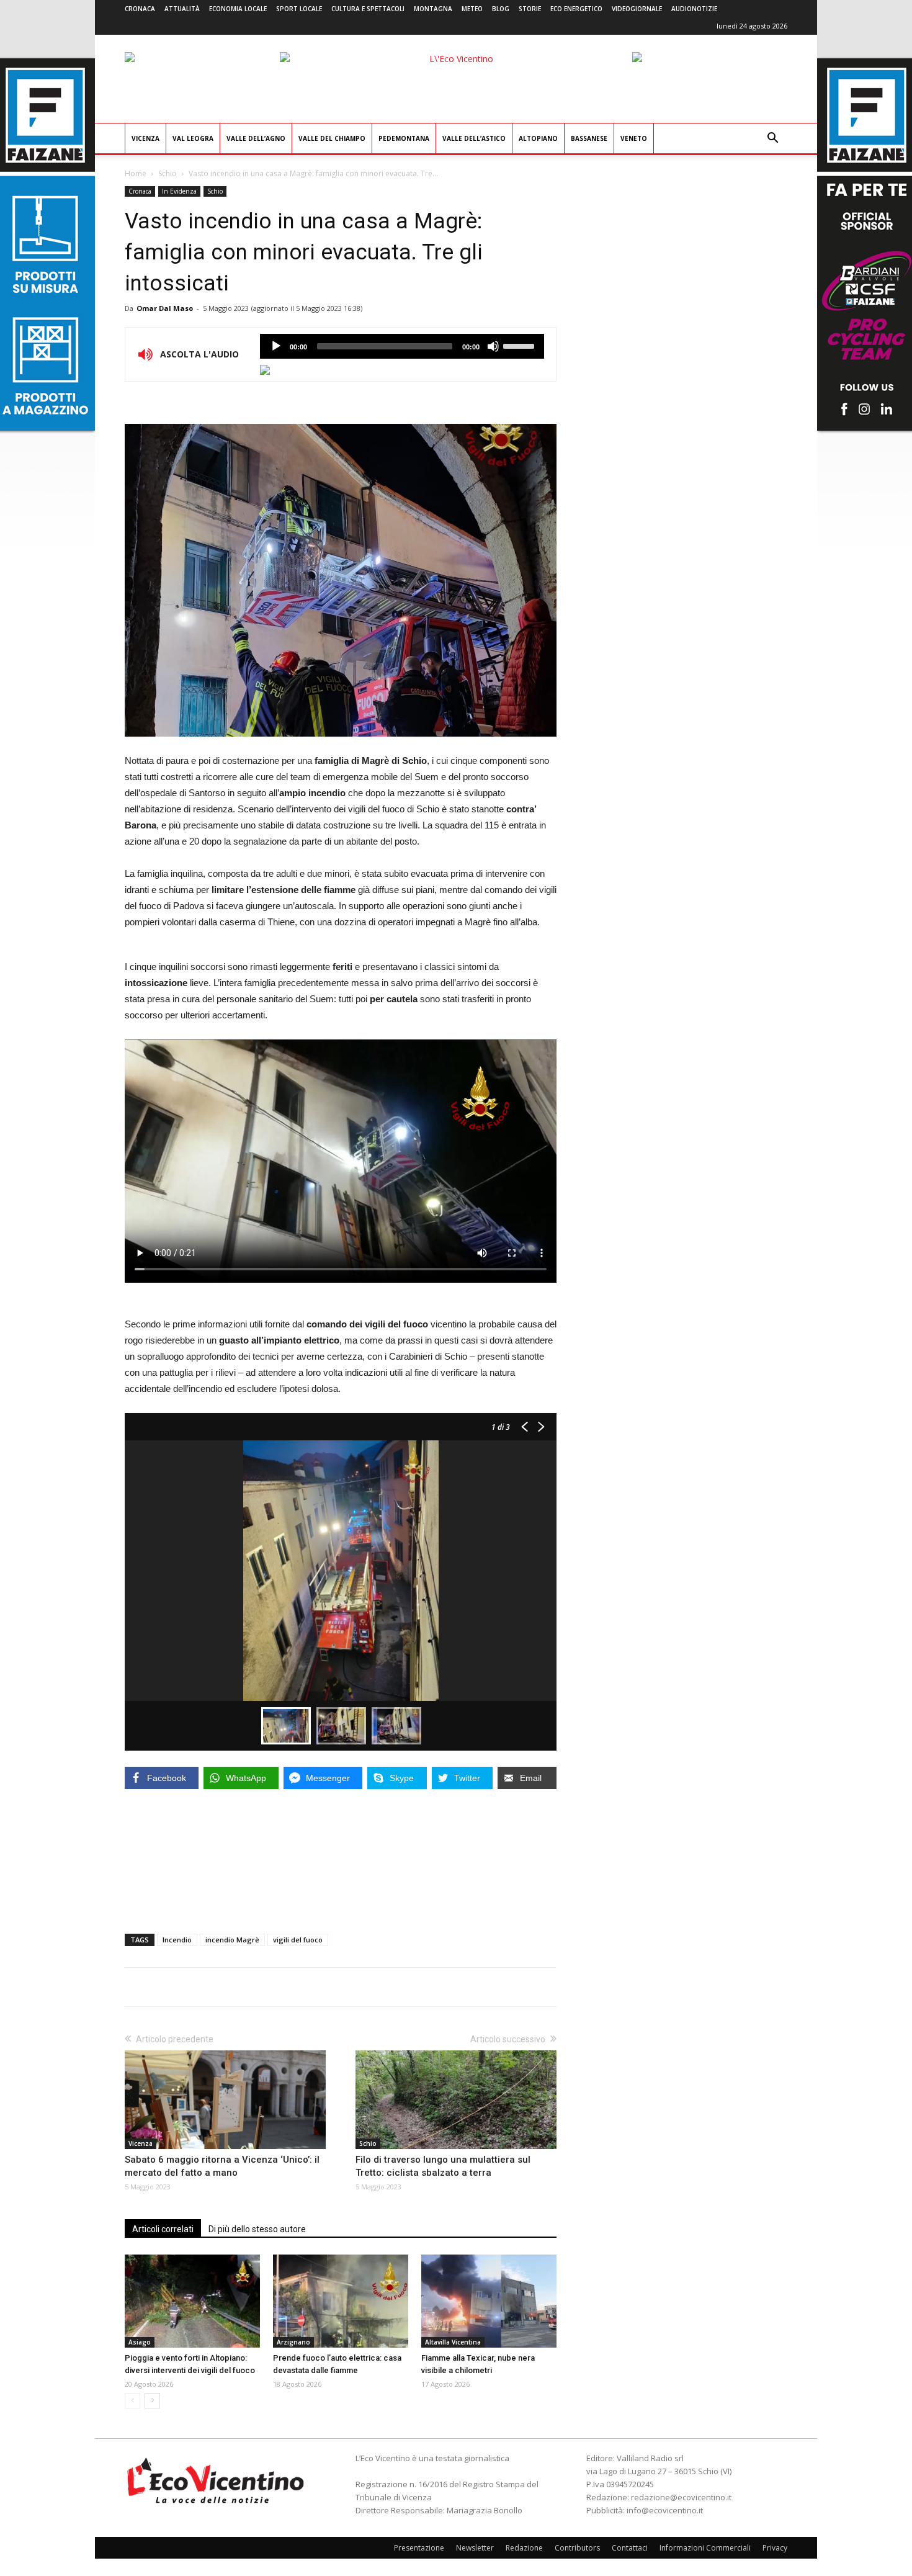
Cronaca (140, 9)
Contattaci (630, 2548)
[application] (402, 346)
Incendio (177, 1940)
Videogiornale (637, 9)
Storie (530, 9)
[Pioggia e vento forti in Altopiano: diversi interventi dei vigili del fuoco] (192, 2301)
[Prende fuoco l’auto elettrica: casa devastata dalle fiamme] (341, 2301)
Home (136, 173)
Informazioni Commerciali (705, 2548)
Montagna (433, 9)
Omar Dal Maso (165, 308)
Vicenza (145, 138)
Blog (501, 9)
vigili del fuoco (298, 1940)
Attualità (182, 9)
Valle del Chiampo (332, 138)
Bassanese (589, 138)
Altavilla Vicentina (453, 2342)
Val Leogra (193, 138)
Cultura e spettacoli (368, 9)
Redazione (524, 2548)
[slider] (521, 345)
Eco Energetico (576, 9)
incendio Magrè (232, 1940)
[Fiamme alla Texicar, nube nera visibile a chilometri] (489, 2301)
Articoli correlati (163, 2229)
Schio (168, 173)
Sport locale (299, 9)
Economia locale (238, 9)
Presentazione (419, 2548)
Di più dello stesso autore (257, 2229)
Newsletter (475, 2548)
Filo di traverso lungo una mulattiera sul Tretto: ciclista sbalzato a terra (443, 2166)
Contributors (577, 2548)
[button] (772, 139)
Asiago (140, 2342)
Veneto (634, 138)
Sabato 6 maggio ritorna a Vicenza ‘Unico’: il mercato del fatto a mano (222, 2166)
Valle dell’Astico (474, 138)
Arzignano (293, 2342)
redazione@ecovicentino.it (681, 2497)
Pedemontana (404, 138)
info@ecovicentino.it (665, 2510)
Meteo (472, 9)
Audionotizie (694, 9)
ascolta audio (276, 346)
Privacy (775, 2548)
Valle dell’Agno (256, 138)
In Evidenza (179, 191)
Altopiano (538, 138)
